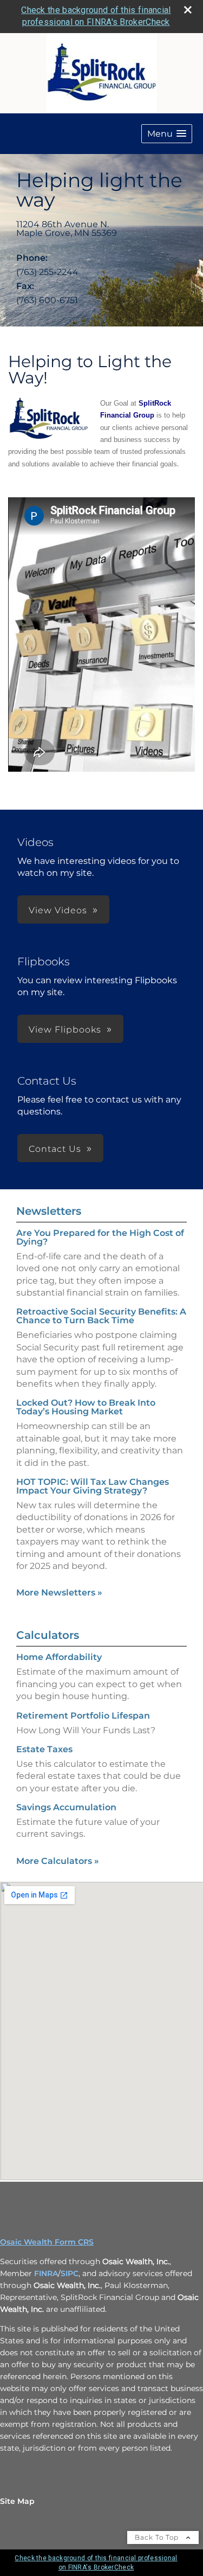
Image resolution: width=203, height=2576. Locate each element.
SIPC (70, 2273)
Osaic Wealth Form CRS (47, 2242)
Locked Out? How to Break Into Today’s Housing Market (86, 1407)
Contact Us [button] (55, 1149)
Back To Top (158, 2537)
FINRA (46, 2273)
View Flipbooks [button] (65, 1030)
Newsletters (49, 1211)
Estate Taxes (44, 1749)
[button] (167, 134)
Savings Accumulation (66, 1807)
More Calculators (58, 1861)
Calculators (48, 1635)
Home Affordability (59, 1657)
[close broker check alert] (188, 10)
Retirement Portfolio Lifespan (83, 1716)
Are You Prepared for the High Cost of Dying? (100, 1237)
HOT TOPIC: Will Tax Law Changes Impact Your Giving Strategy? (93, 1486)
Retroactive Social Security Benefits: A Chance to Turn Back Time (101, 1316)
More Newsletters (59, 1593)
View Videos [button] (58, 910)
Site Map (17, 2501)
